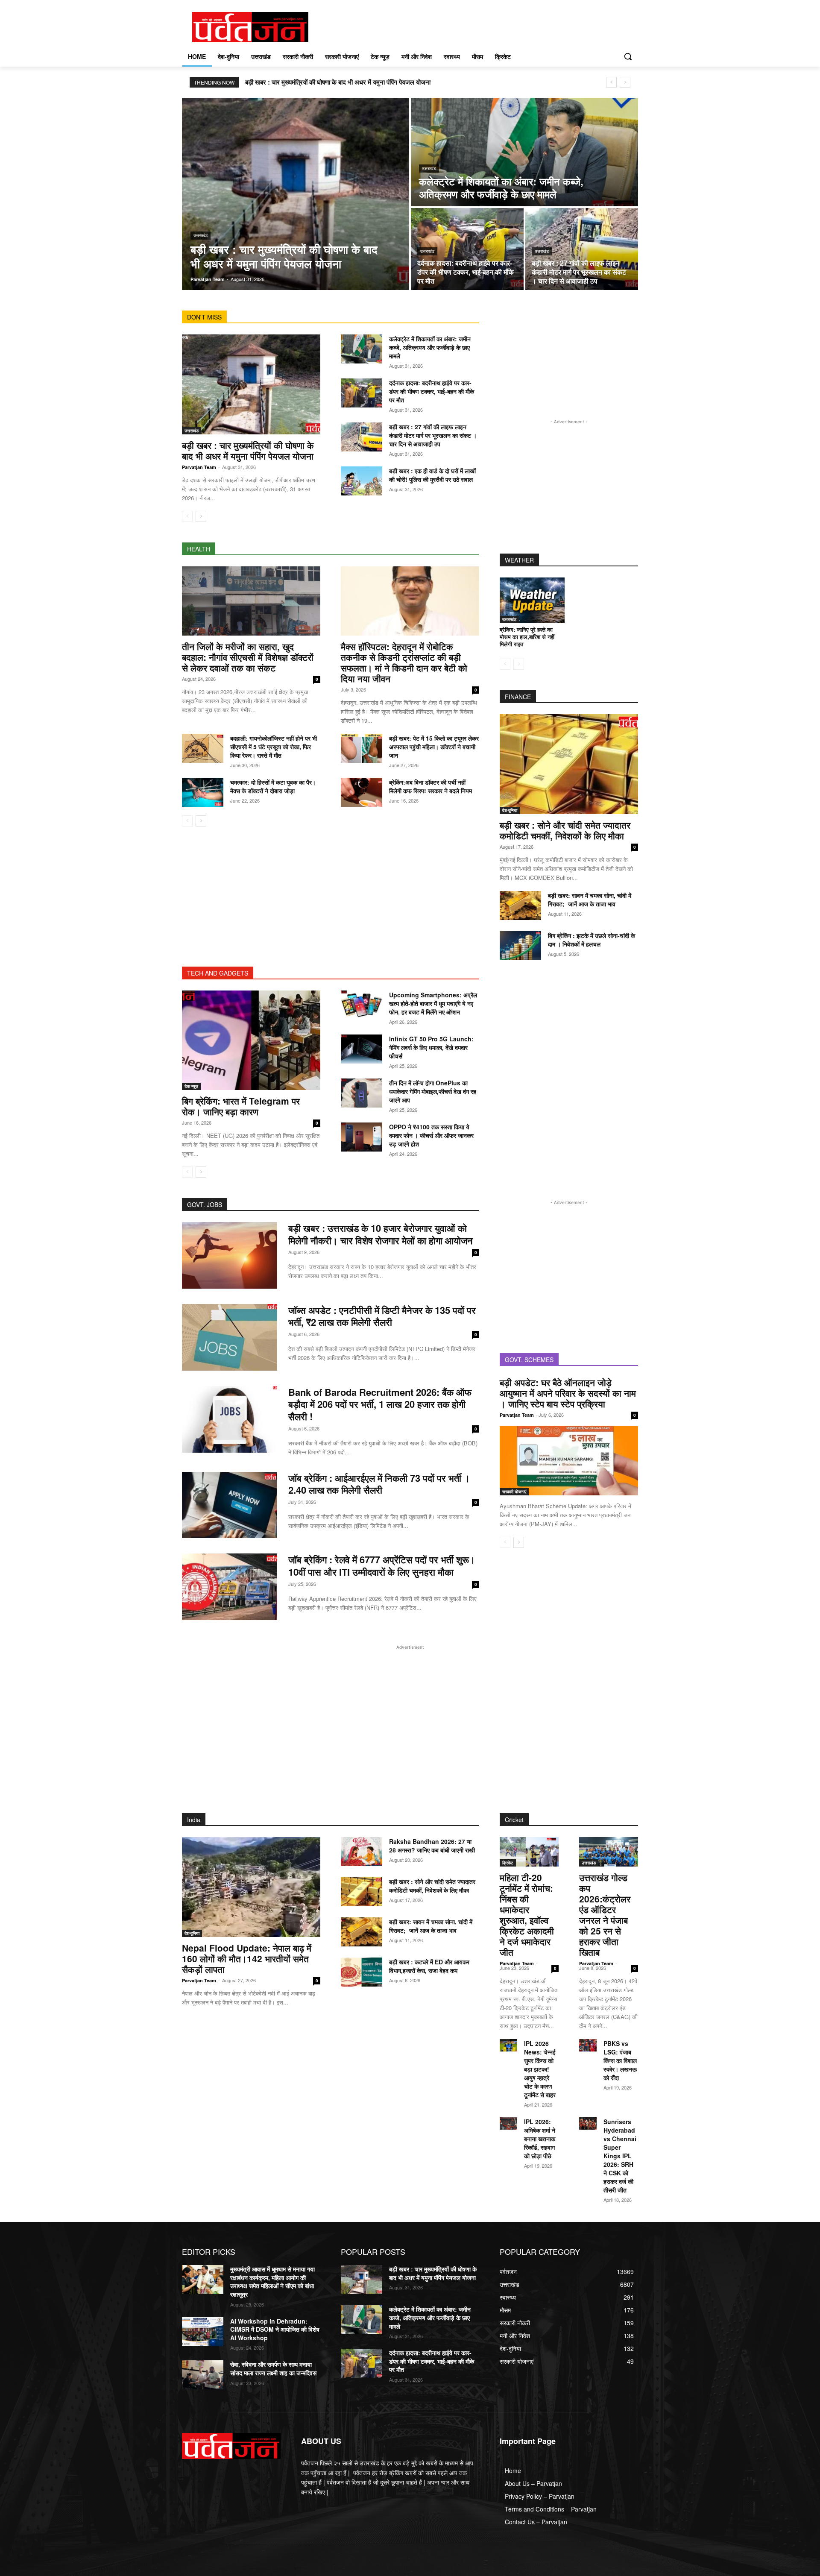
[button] (628, 56)
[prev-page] (187, 516)
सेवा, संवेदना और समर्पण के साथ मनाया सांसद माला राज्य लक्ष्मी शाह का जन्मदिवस (273, 2368)
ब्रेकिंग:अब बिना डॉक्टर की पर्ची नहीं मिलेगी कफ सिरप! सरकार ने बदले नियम (430, 786)
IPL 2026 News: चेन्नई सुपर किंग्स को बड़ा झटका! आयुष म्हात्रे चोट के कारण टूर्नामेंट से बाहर (540, 2069)
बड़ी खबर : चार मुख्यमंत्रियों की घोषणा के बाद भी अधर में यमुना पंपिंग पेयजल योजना (338, 82)
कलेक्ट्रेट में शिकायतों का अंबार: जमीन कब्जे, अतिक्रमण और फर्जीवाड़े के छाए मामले (430, 347)
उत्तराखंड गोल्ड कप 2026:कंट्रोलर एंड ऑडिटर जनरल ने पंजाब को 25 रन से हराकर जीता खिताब (605, 1915)
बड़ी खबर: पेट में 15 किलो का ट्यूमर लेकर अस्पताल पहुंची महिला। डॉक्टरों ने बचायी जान (434, 747)
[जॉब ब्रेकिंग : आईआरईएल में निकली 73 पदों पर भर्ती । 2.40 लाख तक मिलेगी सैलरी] (230, 1505)
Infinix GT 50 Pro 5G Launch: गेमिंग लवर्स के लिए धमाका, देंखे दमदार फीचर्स (431, 1047)
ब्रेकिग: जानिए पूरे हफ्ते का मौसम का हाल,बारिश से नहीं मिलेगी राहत (527, 637)
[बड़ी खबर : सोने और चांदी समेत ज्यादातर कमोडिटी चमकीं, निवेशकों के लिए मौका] (569, 764)
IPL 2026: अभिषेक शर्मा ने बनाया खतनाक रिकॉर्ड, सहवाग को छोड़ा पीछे (540, 2139)
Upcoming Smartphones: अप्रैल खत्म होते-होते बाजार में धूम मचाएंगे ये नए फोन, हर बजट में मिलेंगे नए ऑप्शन (433, 1003)
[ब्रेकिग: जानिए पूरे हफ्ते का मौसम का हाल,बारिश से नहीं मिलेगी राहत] (532, 600)
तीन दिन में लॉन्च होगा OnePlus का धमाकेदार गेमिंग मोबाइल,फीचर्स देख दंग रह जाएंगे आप (433, 1091)
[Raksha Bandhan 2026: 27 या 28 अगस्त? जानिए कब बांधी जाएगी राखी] (362, 1852)
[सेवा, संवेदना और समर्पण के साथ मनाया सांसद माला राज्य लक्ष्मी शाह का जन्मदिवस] (203, 2375)
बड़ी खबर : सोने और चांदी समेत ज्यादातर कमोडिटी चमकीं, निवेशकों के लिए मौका (565, 830)
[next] (625, 82)
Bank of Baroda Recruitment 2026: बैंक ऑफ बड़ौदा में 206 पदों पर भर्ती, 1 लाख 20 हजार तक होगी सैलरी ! (380, 1404)
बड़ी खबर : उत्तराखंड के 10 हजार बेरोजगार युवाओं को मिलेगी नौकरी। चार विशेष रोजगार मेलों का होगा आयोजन (381, 1234)
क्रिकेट (508, 1863)
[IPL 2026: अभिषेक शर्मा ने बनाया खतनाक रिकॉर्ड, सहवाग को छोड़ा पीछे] (508, 2123)
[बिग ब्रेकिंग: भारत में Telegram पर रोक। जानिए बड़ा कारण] (251, 1040)
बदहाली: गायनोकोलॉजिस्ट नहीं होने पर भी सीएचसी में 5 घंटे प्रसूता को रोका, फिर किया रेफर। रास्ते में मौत (274, 747)
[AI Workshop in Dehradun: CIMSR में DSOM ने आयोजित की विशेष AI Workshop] (203, 2332)
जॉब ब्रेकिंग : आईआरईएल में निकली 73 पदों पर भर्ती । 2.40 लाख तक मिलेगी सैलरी (379, 1484)
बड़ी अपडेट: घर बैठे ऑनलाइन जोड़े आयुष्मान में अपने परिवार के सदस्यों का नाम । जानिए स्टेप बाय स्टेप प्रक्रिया (568, 1393)
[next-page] (201, 516)
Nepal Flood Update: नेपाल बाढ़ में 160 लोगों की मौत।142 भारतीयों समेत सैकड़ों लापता (247, 1958)
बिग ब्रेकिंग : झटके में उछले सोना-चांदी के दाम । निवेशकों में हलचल (592, 940)
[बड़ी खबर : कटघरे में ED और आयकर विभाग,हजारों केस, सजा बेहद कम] (362, 1972)
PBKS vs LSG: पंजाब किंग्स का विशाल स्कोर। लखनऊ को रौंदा (620, 2060)
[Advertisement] (331, 907)
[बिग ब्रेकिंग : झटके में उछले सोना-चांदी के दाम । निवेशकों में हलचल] (520, 946)
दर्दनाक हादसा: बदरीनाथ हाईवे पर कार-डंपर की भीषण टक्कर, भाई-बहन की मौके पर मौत (432, 391)
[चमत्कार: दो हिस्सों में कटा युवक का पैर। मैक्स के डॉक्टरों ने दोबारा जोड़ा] (203, 792)
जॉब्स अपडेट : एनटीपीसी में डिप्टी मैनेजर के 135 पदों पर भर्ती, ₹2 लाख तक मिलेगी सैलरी (382, 1316)
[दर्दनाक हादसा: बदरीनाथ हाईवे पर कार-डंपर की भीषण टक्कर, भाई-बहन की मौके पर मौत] (467, 249)
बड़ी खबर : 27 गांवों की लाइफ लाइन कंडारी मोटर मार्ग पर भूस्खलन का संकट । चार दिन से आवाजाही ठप (433, 435)
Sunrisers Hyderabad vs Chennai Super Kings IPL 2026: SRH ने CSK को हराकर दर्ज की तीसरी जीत (620, 2156)
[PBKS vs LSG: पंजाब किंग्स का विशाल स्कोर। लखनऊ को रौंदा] (588, 2045)
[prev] (611, 82)
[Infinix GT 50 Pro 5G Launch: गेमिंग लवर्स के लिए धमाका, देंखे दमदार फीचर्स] (362, 1049)
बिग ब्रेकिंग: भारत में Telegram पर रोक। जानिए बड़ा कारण (241, 1106)
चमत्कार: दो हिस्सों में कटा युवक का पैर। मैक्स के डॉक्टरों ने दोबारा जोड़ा (273, 786)
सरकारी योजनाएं (514, 1492)
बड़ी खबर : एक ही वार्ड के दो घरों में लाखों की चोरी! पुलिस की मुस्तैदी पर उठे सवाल (432, 475)
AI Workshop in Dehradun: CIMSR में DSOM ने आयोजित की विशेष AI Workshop (275, 2329)
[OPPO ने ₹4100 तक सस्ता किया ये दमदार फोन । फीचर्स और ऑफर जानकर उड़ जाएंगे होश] (362, 1137)
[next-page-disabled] (519, 664)
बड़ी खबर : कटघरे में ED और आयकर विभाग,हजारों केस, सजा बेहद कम (429, 1966)
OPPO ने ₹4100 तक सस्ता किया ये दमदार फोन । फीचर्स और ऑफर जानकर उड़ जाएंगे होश (431, 1135)
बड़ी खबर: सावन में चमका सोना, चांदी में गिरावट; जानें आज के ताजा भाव (590, 900)
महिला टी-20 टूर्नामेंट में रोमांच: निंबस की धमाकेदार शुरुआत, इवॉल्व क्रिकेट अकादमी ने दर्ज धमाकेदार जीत (527, 1915)
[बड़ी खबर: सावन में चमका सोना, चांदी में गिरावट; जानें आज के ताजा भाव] (520, 906)
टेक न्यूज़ (191, 1086)
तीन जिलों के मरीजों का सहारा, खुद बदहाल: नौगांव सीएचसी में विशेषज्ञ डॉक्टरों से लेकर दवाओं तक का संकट (248, 657)
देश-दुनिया (510, 810)
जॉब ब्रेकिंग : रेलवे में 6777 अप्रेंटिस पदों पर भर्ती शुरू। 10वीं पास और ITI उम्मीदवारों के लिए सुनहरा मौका (382, 1566)
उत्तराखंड (201, 235)
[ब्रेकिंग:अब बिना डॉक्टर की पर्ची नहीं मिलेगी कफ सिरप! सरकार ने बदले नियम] (362, 792)
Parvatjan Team (199, 467)
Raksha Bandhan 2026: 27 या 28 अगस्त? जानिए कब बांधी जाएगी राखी (432, 1846)
